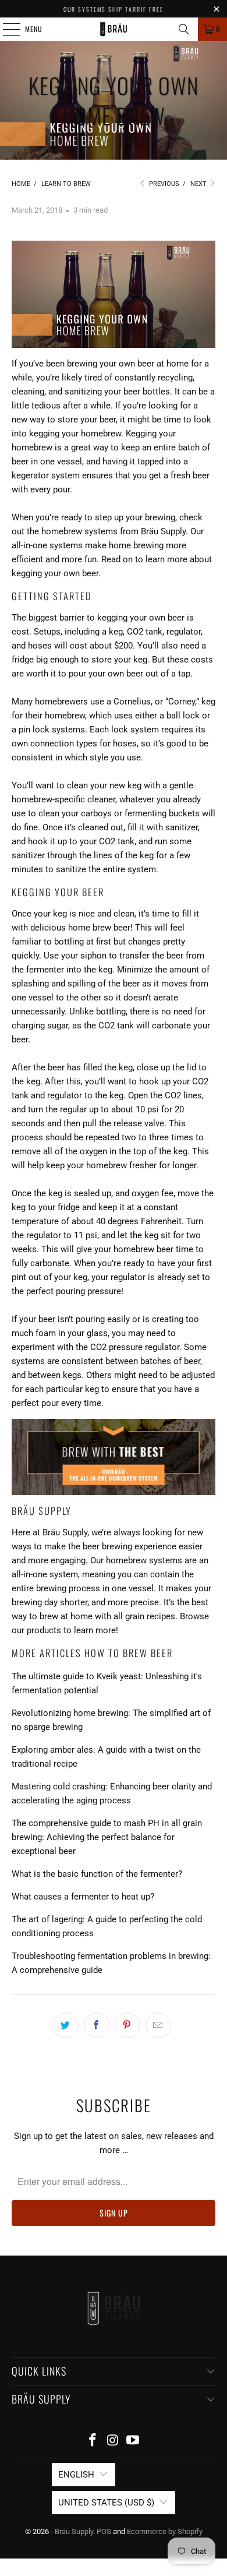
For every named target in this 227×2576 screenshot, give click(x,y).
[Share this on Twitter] (66, 2025)
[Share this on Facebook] (97, 2025)
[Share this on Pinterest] (127, 2025)
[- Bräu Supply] (114, 29)
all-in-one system (45, 1574)
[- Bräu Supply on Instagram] (113, 2441)
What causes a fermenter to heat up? (83, 1897)
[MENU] (5, 29)
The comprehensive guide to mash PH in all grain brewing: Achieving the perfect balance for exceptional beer (107, 1837)
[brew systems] (114, 1457)
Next (199, 184)
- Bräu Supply (72, 2531)
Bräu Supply (163, 531)
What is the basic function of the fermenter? (97, 1874)
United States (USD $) (106, 2503)
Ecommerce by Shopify (165, 2531)
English (76, 2475)
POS (104, 2531)
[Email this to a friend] (158, 2025)
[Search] (184, 29)
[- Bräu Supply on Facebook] (93, 2441)
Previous (163, 184)
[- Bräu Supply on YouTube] (133, 2441)
